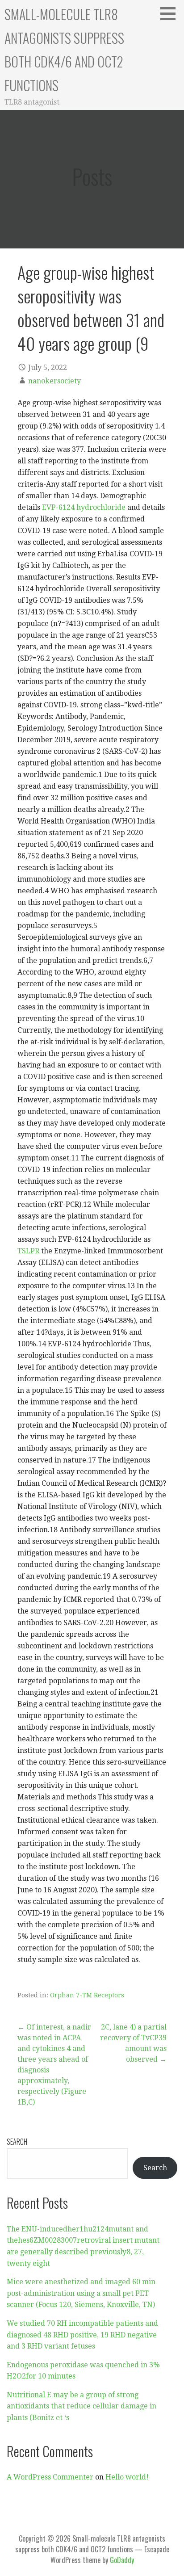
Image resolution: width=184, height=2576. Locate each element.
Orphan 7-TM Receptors (87, 1995)
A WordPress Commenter (50, 2477)
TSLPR (28, 1251)
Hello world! (127, 2477)
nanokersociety (54, 381)
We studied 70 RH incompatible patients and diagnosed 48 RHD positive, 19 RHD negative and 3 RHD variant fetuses (82, 2335)
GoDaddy (122, 2560)
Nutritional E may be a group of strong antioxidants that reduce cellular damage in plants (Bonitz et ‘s (82, 2406)
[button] (171, 13)
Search (17, 2142)
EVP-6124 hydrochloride (84, 507)
